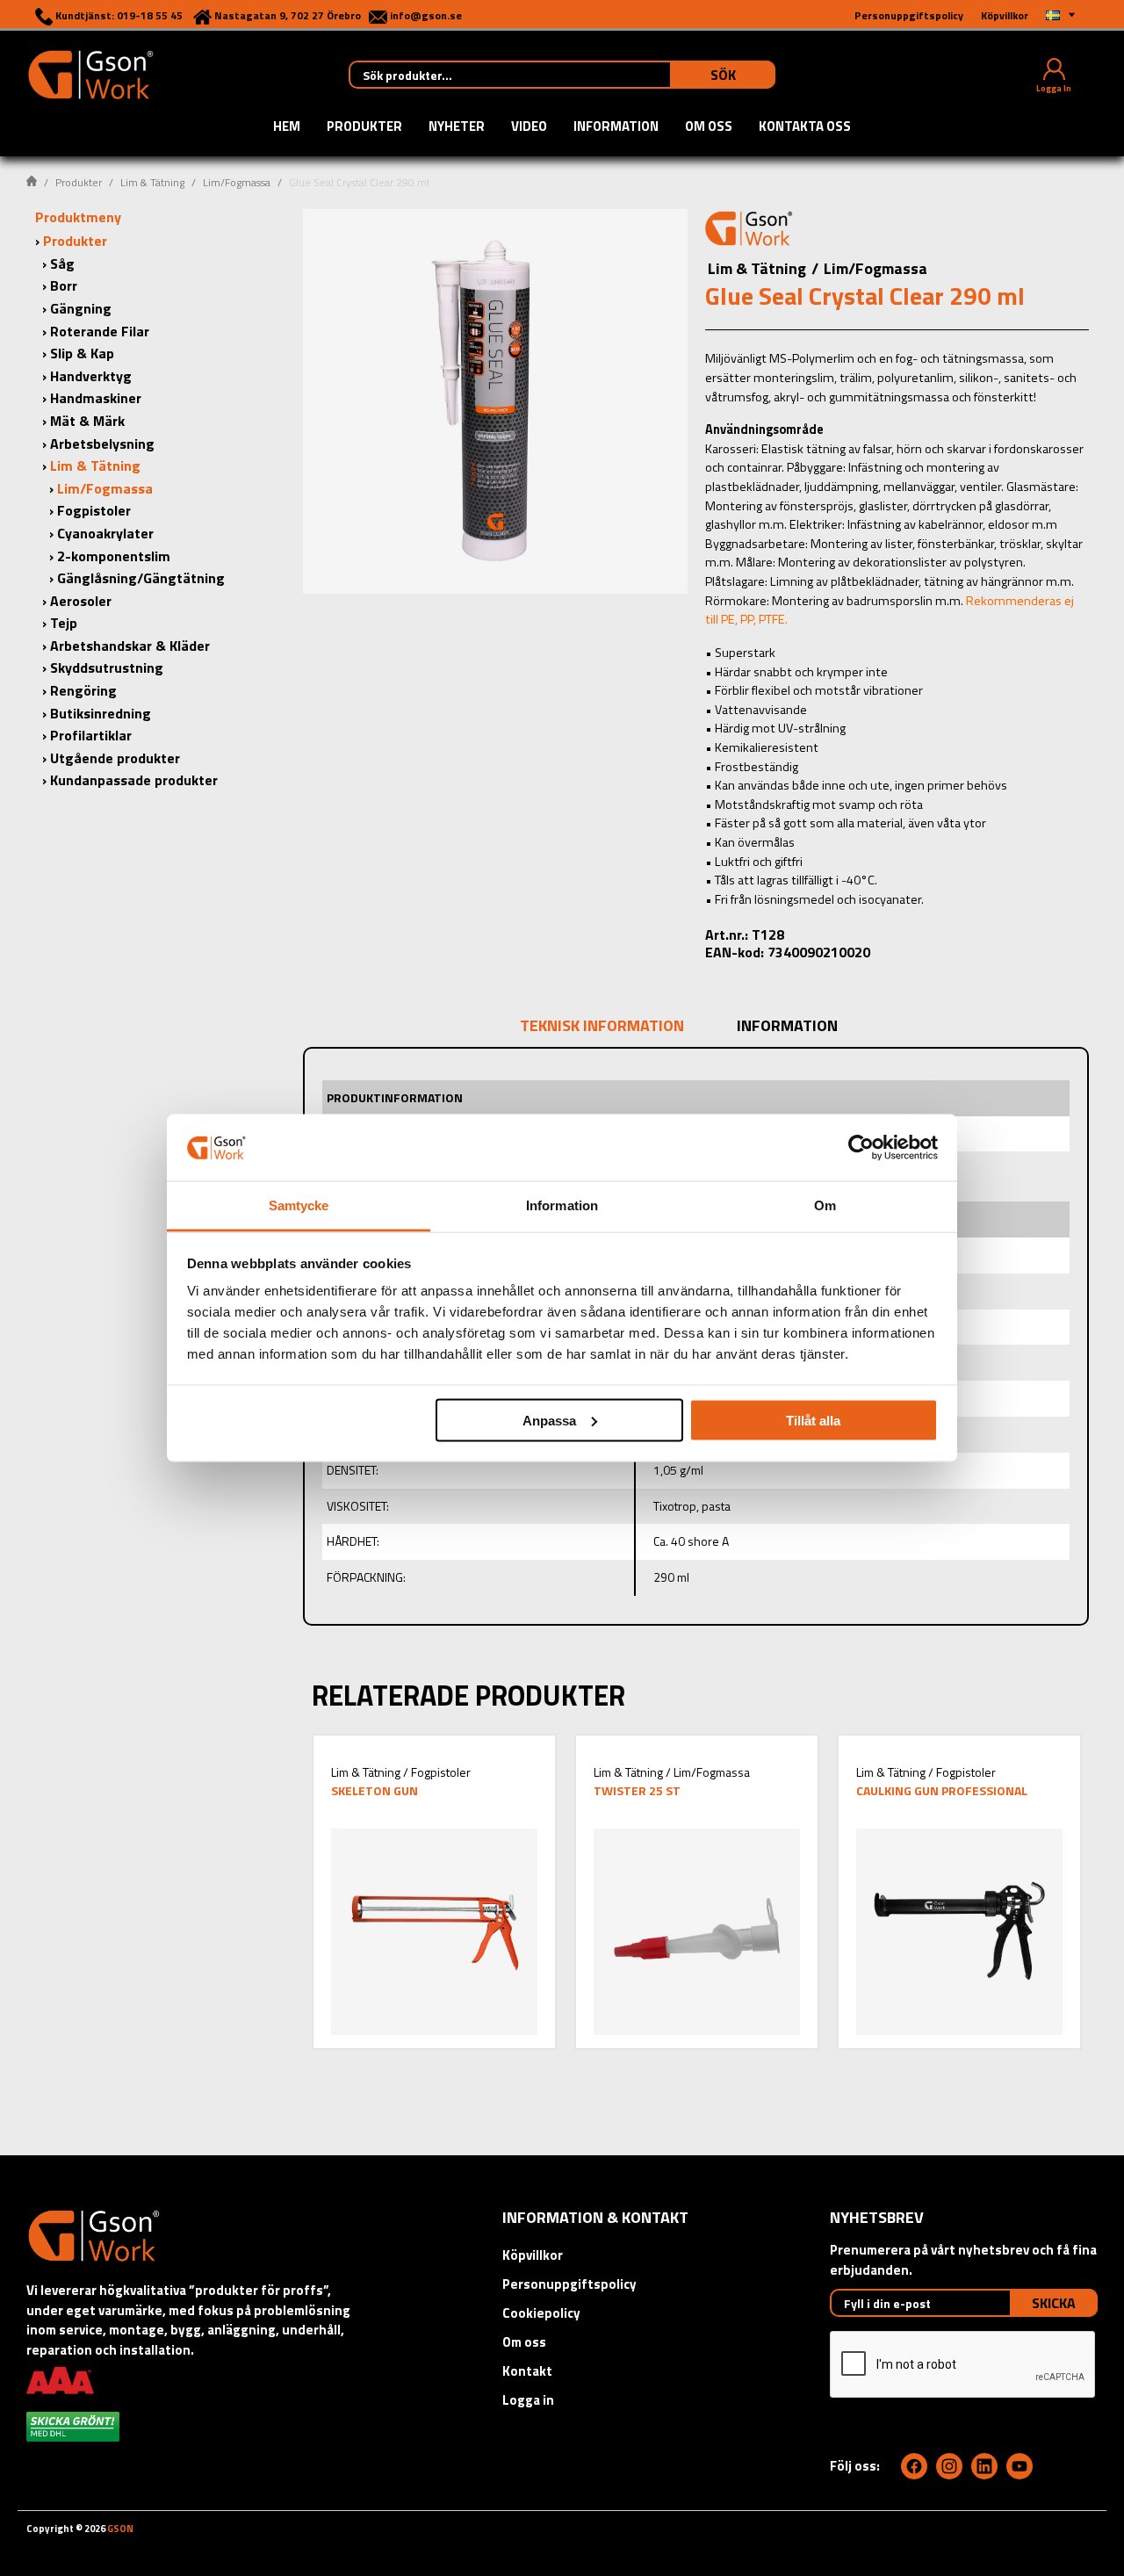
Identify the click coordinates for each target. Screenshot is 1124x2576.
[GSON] (90, 73)
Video (529, 127)
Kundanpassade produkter (134, 780)
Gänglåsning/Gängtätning (141, 578)
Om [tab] (825, 1205)
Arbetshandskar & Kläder (130, 646)
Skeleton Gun (375, 1790)
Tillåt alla (813, 1420)
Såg (62, 263)
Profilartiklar (91, 735)
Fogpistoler (94, 510)
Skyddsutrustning (107, 667)
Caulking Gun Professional (942, 1790)
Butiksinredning (101, 713)
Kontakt (527, 2371)
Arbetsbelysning (102, 444)
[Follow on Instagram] (949, 2466)
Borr (64, 285)
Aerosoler (81, 601)
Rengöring (83, 690)
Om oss (709, 127)
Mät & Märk (87, 421)
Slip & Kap (82, 353)
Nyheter (457, 127)
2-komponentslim (114, 556)
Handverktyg (91, 376)
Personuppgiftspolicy (569, 2284)
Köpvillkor (533, 2255)
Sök (723, 75)
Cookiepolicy (541, 2313)
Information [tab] (562, 1205)
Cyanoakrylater (105, 533)
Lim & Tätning (152, 182)
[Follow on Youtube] (1020, 2466)
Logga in (528, 2400)
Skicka (1054, 2303)
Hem (287, 127)
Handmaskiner (96, 398)
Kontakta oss (805, 127)
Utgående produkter (115, 758)
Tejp (64, 623)
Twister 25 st (637, 1790)
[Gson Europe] (749, 231)
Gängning (81, 308)
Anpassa (549, 1420)
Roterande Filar (100, 331)
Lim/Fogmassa (237, 182)
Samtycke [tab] (299, 1205)
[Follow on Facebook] (914, 2466)
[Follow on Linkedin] (984, 2466)
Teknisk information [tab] (602, 1025)
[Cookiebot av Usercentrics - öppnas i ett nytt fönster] (861, 1147)
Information (616, 127)
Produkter (364, 127)
